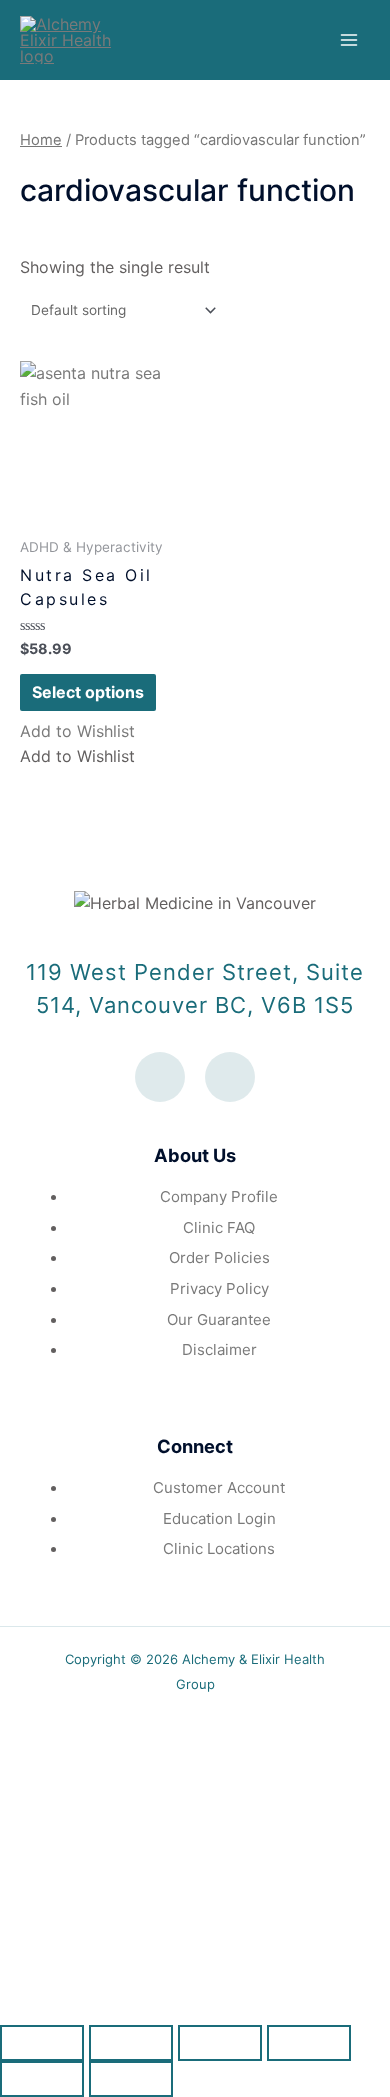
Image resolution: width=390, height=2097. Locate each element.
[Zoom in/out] (309, 2043)
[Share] (131, 2043)
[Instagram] (230, 1077)
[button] (77, 731)
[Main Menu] (349, 40)
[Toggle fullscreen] (220, 2043)
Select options (88, 692)
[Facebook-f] (160, 1077)
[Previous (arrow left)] (42, 2079)
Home (41, 140)
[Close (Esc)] (42, 2043)
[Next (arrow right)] (131, 2079)
